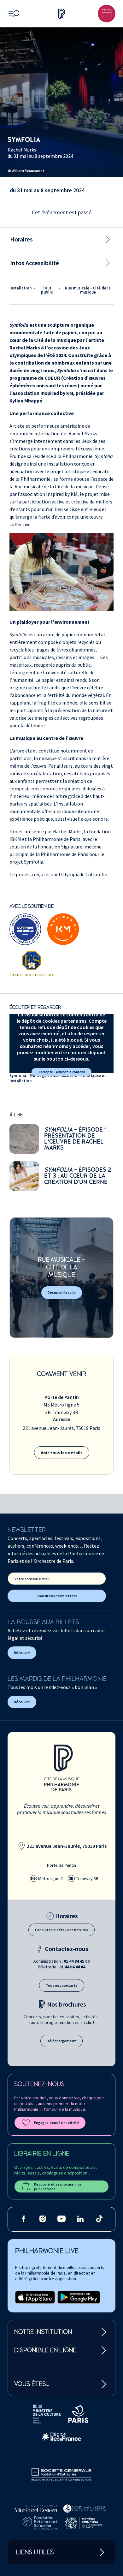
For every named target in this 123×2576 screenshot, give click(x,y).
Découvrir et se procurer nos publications (58, 2186)
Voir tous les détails (62, 1453)
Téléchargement (61, 2041)
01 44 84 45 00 (77, 1961)
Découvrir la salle (62, 1292)
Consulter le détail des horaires (61, 1930)
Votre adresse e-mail (32, 1579)
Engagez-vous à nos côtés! (57, 2123)
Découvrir (22, 1653)
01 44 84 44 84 (72, 1967)
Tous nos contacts (62, 1985)
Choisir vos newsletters (57, 1596)
